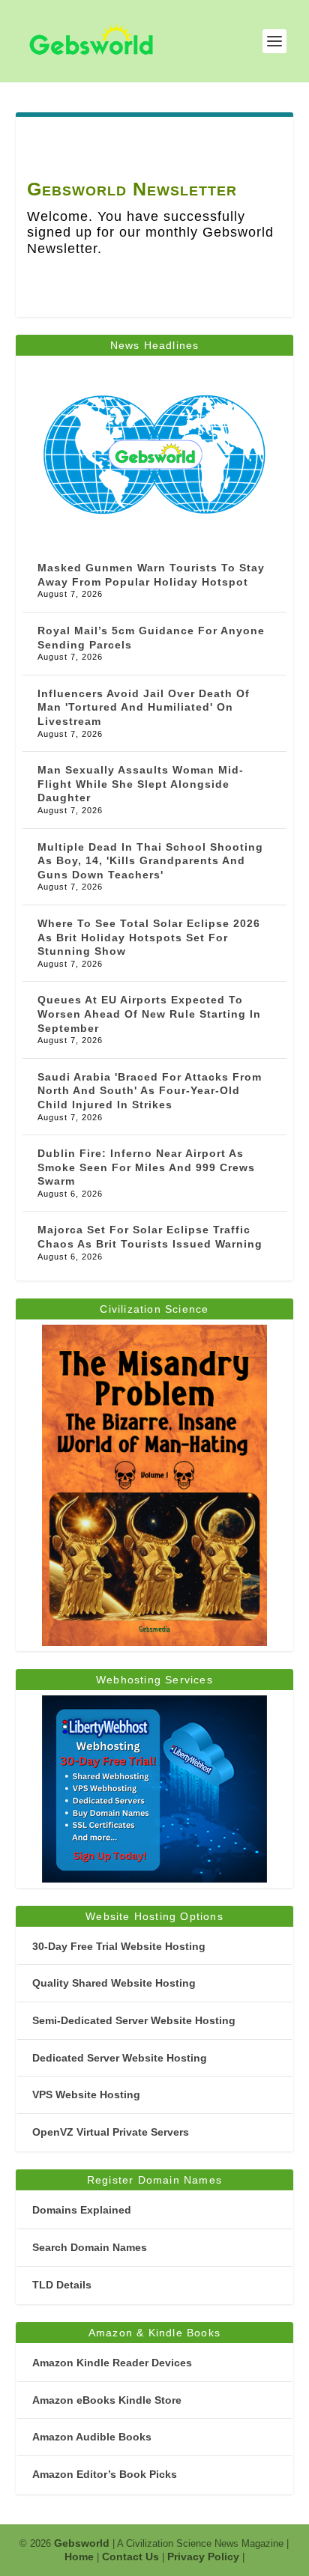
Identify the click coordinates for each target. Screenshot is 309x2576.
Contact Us (130, 2557)
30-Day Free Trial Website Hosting (119, 1946)
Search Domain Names (90, 2247)
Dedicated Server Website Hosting (120, 2058)
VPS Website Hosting (86, 2094)
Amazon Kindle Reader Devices (112, 2363)
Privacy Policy (203, 2557)
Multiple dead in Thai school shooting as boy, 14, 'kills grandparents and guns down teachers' (150, 861)
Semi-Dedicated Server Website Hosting (134, 2020)
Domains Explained (82, 2210)
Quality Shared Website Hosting (114, 1983)
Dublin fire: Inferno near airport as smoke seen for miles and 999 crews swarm (146, 1167)
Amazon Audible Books (92, 2437)
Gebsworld (82, 2543)
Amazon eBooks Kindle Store (107, 2400)
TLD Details (62, 2285)
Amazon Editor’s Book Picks (105, 2474)
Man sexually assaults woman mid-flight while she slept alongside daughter (141, 784)
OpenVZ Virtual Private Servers (111, 2132)
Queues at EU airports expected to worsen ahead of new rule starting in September (149, 1014)
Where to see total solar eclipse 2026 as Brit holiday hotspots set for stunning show (149, 937)
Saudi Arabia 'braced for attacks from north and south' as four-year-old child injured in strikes (150, 1091)
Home (79, 2557)
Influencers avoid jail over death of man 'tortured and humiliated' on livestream (144, 707)
